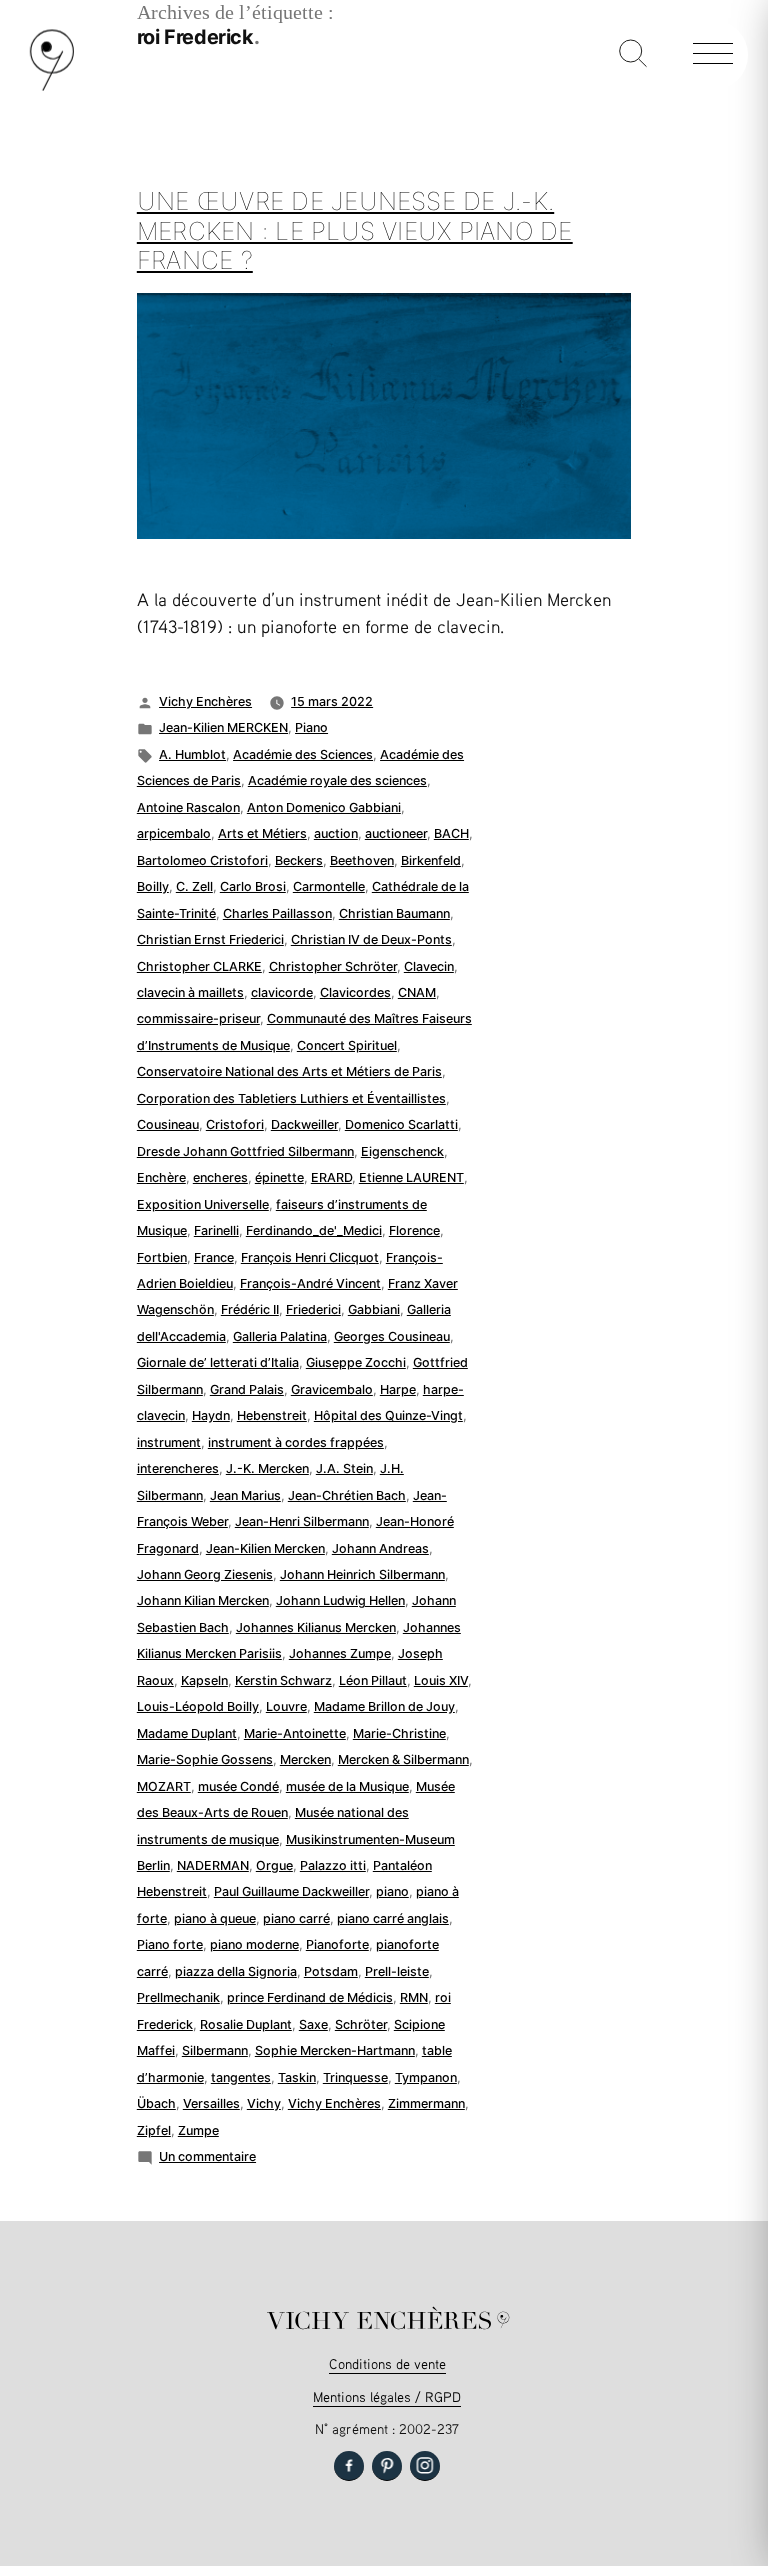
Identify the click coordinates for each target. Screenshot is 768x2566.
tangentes (241, 2077)
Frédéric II (250, 1309)
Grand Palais (247, 1389)
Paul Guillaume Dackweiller (291, 1891)
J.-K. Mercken (267, 1468)
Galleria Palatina (280, 1336)
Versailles (211, 2103)
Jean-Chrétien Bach (347, 1495)
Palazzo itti (333, 1865)
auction (336, 833)
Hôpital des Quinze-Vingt (388, 1415)
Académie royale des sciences (337, 780)
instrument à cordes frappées (296, 1442)
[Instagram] (425, 2466)
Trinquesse (355, 2077)
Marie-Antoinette (295, 1733)
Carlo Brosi (253, 886)
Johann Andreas (380, 1548)
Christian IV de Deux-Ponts (371, 939)
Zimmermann (426, 2103)
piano (392, 1891)
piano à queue (215, 1918)
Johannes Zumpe (340, 1653)
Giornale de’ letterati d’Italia (218, 1362)
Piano (311, 727)
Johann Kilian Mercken (203, 1600)
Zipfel (154, 2130)
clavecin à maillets (190, 992)
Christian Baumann (394, 913)
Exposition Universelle (203, 1204)
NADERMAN (213, 1865)
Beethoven (362, 860)
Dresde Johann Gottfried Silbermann (245, 1151)
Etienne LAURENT (411, 1177)
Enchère (161, 1177)
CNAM (417, 992)
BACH (451, 833)
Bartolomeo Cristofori (202, 860)
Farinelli (216, 1230)
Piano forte (170, 1944)
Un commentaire (207, 2156)
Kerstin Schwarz (283, 1680)
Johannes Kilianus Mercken (316, 1627)
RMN (414, 1997)
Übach (156, 2103)
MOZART (164, 1786)
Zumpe (198, 2130)
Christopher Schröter (333, 966)
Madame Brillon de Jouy (384, 1706)
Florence (414, 1230)
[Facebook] (349, 2466)
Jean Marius (245, 1495)
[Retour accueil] (52, 86)
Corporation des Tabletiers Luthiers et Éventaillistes (291, 1098)
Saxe (313, 2024)
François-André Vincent (310, 1283)
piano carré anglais (393, 1918)
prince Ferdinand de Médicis (310, 1997)
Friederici (313, 1309)
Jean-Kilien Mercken (265, 1548)
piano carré (296, 1918)
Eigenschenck (402, 1151)
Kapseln (204, 1680)
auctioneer (396, 833)
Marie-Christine (399, 1733)
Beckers (299, 860)
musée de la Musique (347, 1786)
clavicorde (282, 992)
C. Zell (194, 886)
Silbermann (215, 2050)
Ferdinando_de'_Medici (314, 1230)
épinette (279, 1177)
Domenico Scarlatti (401, 1124)
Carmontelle (329, 886)
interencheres (178, 1468)
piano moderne (254, 1944)
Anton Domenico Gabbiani (324, 807)
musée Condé (238, 1786)
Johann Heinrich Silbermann (362, 1574)
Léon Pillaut (373, 1680)
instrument (169, 1442)
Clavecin (429, 966)
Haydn (211, 1415)
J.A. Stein (344, 1468)
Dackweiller (304, 1124)
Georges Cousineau (392, 1336)
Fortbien (162, 1257)
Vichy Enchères (205, 701)
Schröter (361, 2024)
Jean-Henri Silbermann (302, 1521)
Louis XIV (441, 1680)
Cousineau (168, 1124)
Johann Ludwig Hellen (340, 1600)
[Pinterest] (387, 2466)
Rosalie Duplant (246, 2024)
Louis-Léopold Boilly (198, 1706)
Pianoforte (337, 1944)
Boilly (153, 886)
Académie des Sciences (303, 754)
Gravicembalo (332, 1389)
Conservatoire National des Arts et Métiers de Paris (289, 1071)
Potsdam (331, 1971)
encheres (220, 1177)
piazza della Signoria (236, 1971)
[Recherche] (633, 55)
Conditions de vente (387, 2363)
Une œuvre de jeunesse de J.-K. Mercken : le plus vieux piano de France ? (355, 230)
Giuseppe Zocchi (356, 1362)
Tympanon (426, 2077)
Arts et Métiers (262, 833)
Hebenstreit (272, 1415)
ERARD (331, 1177)
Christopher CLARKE (199, 966)
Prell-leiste (397, 1971)
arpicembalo (174, 833)
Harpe (398, 1389)
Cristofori (235, 1124)
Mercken (305, 1759)
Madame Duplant (187, 1733)
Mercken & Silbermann (403, 1759)
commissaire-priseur (198, 1018)
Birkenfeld (431, 860)
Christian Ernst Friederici (210, 939)
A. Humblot (192, 754)
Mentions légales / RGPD (387, 2396)
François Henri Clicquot (310, 1257)
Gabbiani (374, 1309)
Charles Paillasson (277, 913)
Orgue (274, 1865)
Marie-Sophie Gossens (205, 1759)
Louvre (286, 1706)
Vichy (264, 2103)
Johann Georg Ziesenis (205, 1574)
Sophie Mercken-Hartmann (335, 2050)
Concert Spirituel (347, 1045)
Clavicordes (355, 992)
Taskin (297, 2077)
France (214, 1257)
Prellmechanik (178, 1997)
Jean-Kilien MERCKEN (223, 727)
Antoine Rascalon (188, 807)
